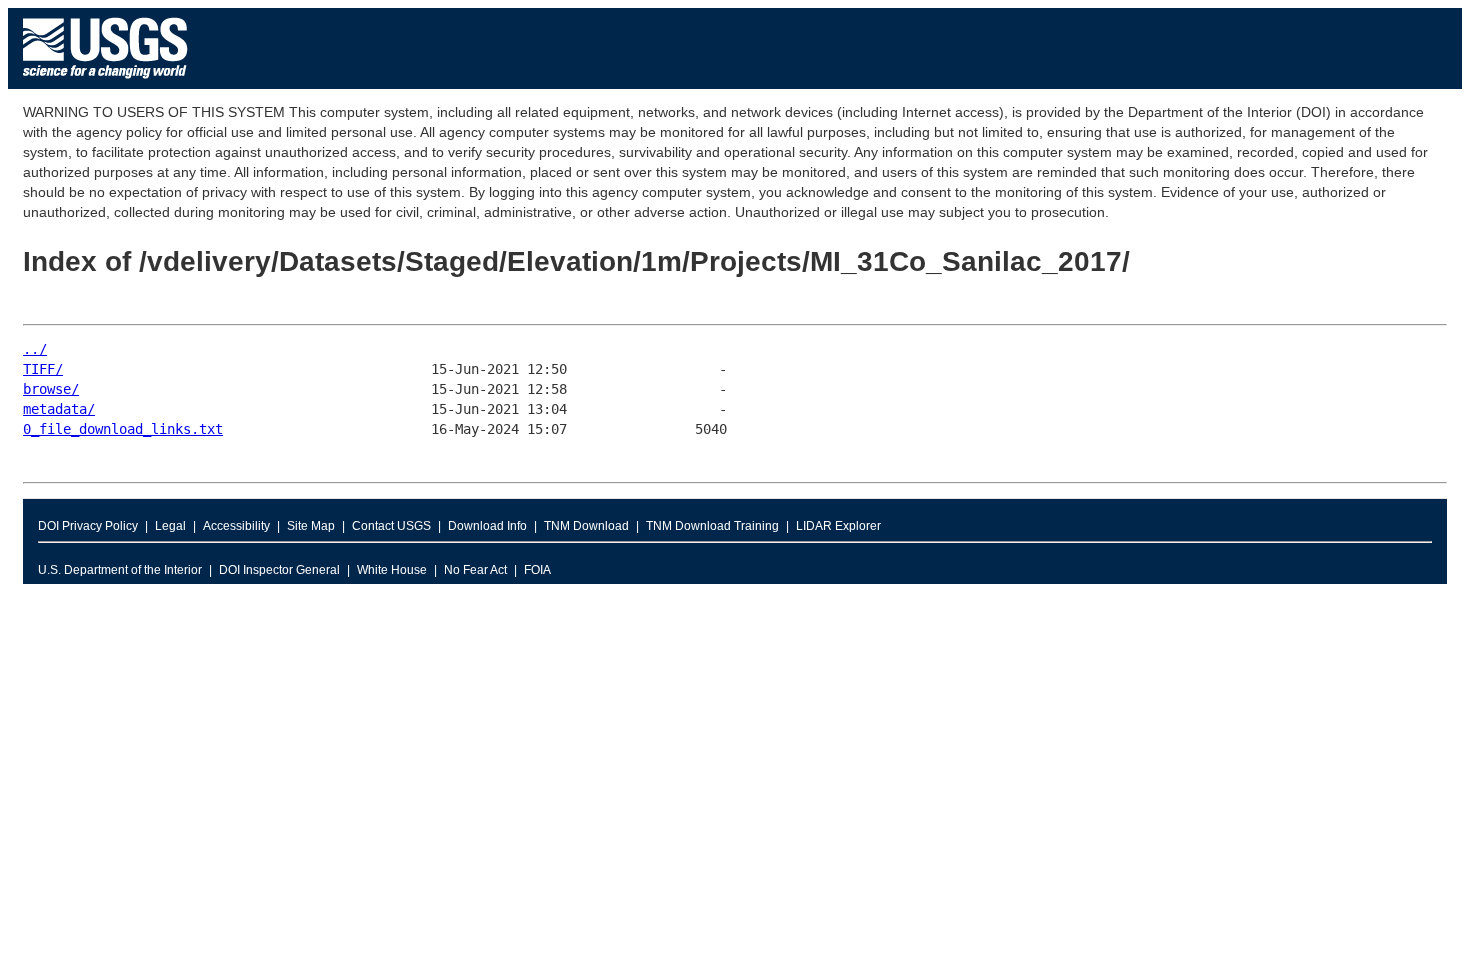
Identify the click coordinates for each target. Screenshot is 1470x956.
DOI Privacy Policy (88, 526)
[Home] (105, 83)
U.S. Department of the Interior (120, 570)
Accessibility (236, 526)
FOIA (537, 570)
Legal (170, 526)
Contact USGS (391, 526)
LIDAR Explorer (838, 526)
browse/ (51, 389)
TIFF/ (43, 369)
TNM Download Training (712, 526)
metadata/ (59, 409)
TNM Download (586, 526)
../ (35, 349)
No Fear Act (475, 570)
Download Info (487, 526)
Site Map (311, 526)
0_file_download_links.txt (123, 429)
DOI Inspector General (279, 570)
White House (392, 570)
